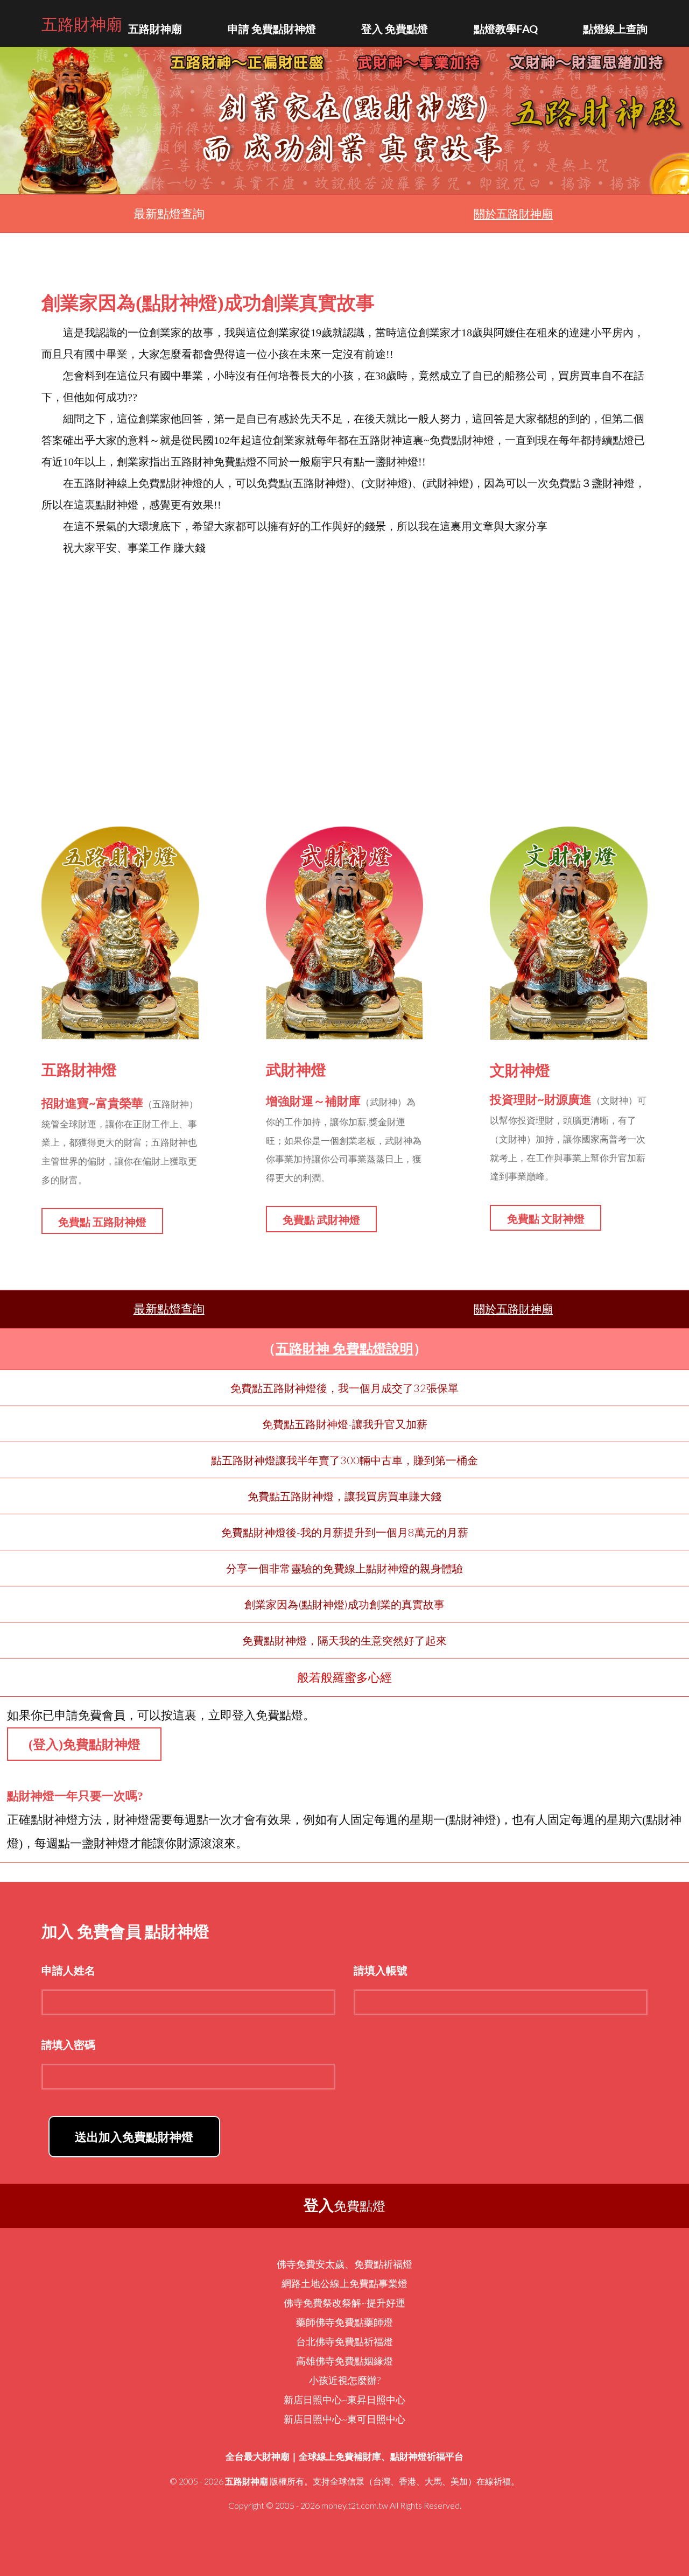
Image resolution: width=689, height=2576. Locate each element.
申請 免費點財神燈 (272, 29)
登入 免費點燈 (395, 29)
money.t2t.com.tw (355, 2505)
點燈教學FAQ (506, 29)
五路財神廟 (82, 23)
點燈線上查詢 (615, 29)
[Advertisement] (344, 676)
